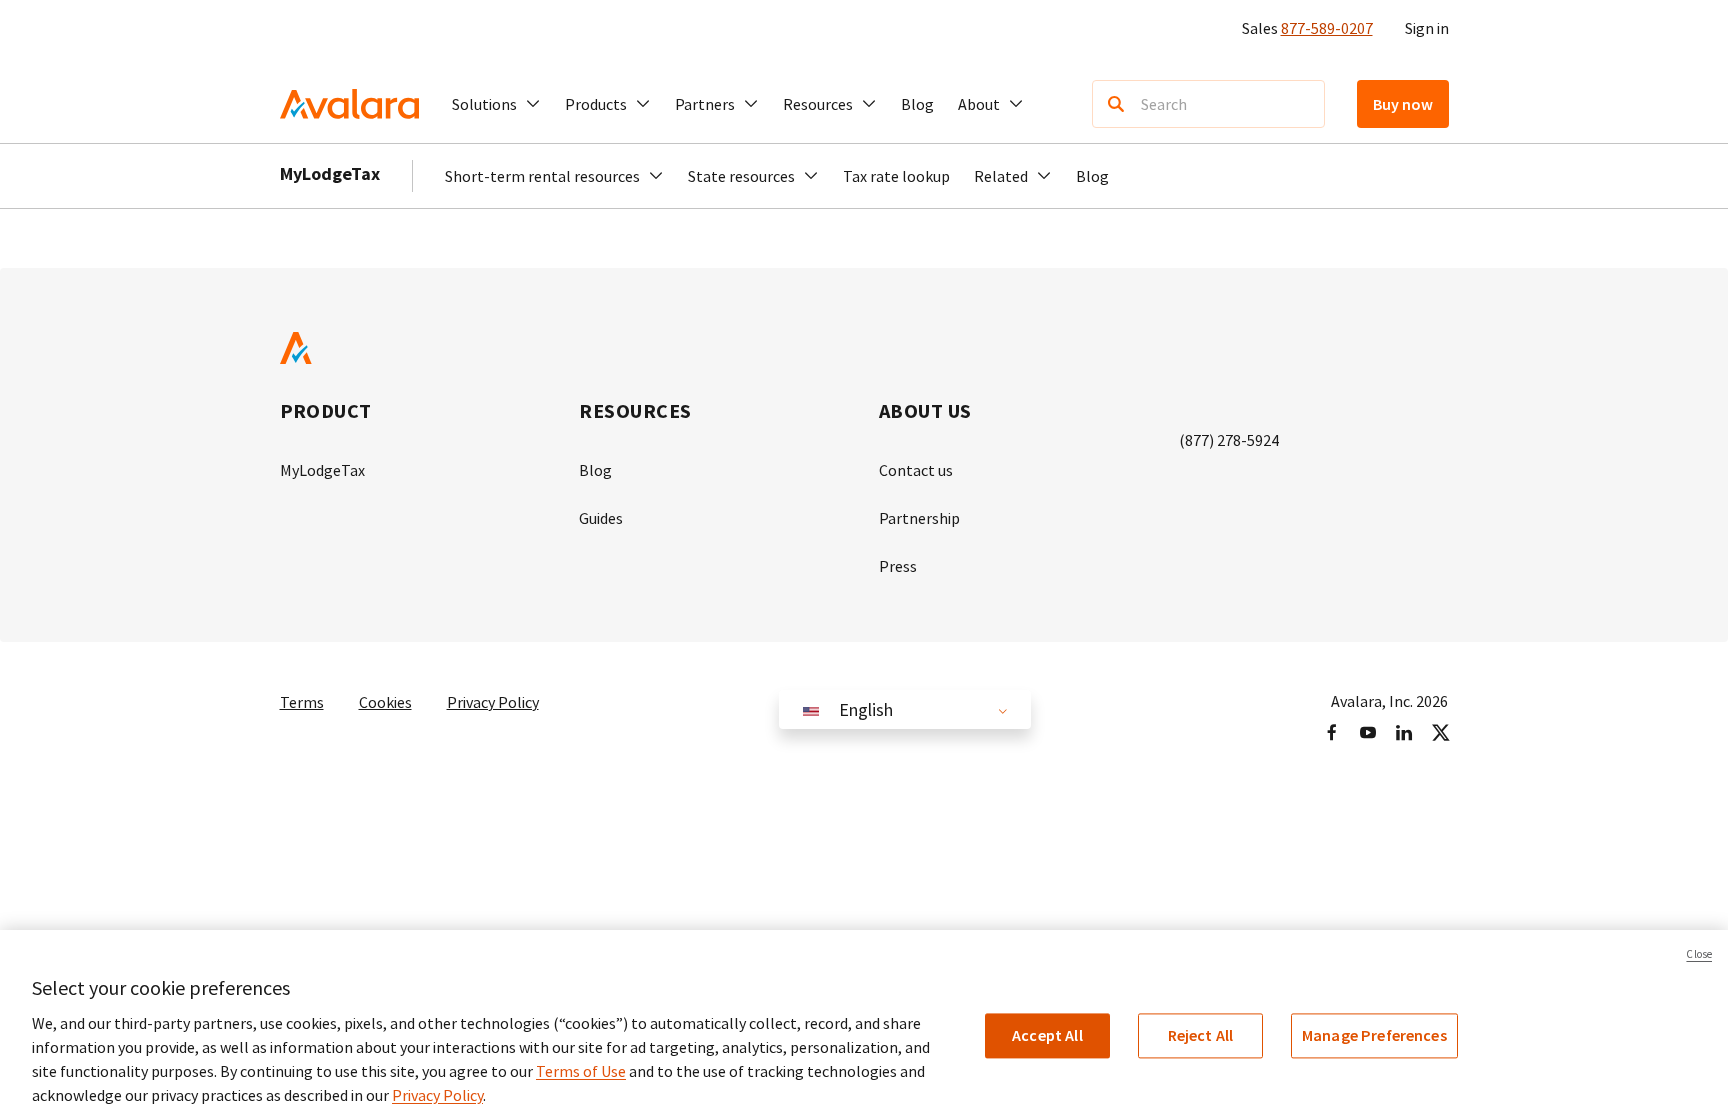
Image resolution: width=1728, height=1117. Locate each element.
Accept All (1047, 1035)
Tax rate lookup (896, 176)
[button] (496, 104)
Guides (601, 518)
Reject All (1201, 1035)
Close (1699, 954)
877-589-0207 (1327, 28)
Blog (917, 104)
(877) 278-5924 (1229, 440)
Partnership (919, 518)
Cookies (385, 702)
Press (898, 566)
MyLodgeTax (330, 173)
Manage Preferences (1374, 1035)
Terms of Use (581, 1071)
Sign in (1427, 28)
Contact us (916, 470)
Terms (302, 702)
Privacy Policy (493, 702)
